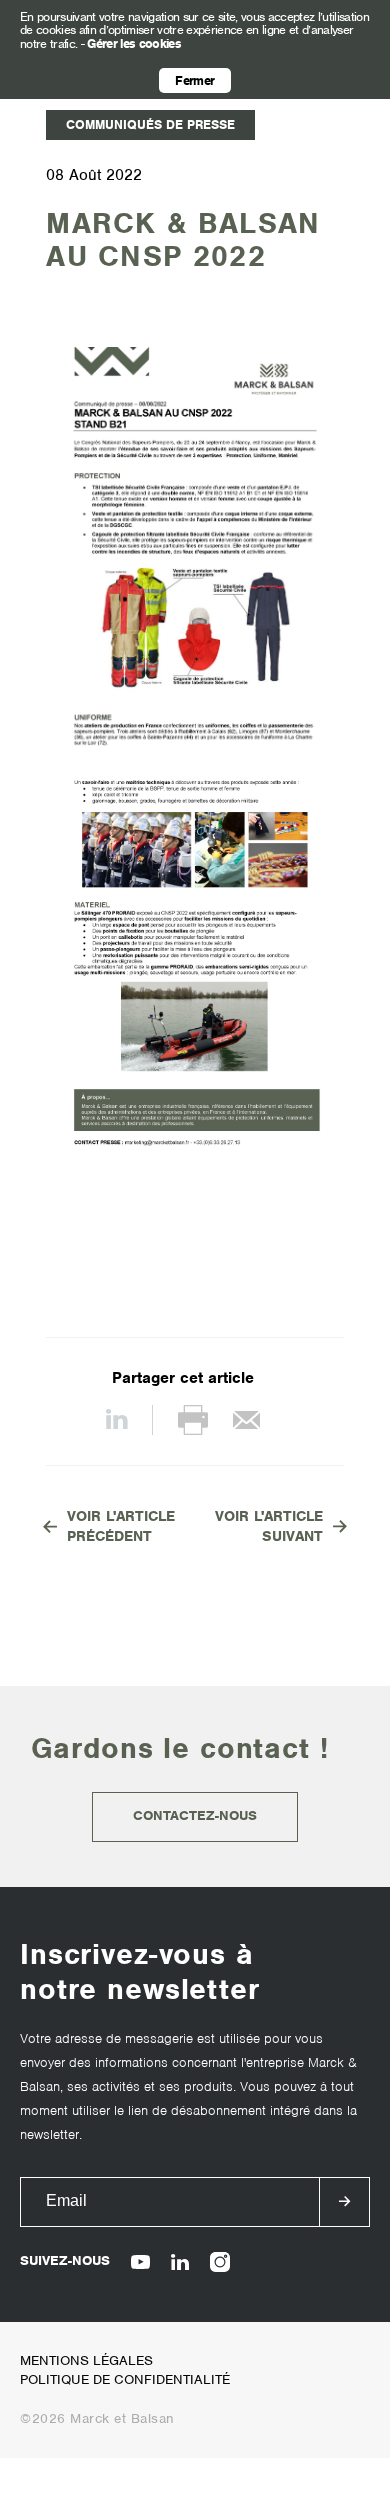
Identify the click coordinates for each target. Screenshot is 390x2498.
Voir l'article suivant (269, 1526)
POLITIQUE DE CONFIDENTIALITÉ (125, 2379)
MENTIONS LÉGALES (86, 2360)
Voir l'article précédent (121, 1526)
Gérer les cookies (134, 43)
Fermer (194, 80)
